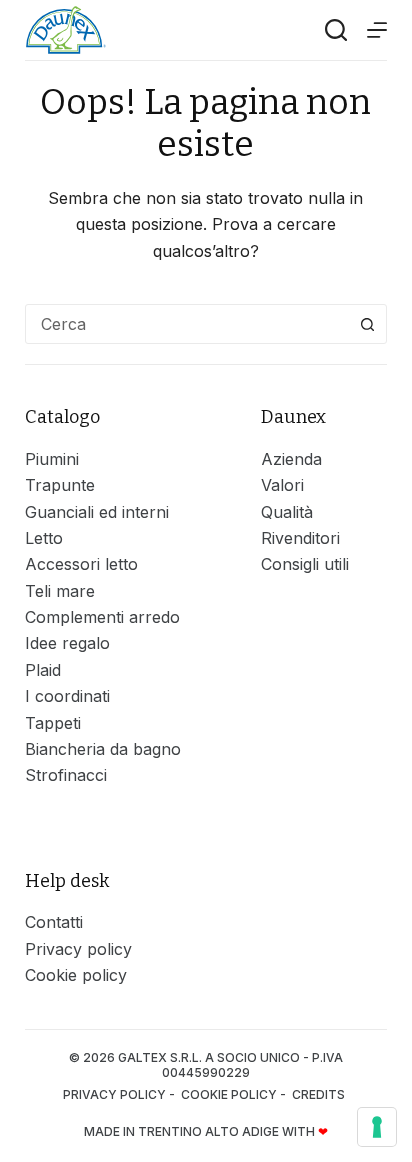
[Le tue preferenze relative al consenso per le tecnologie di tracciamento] (377, 1127)
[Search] (336, 30)
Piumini (52, 459)
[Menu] (377, 30)
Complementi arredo (102, 617)
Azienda (291, 459)
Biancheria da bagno (103, 749)
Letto (44, 538)
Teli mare (60, 591)
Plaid (43, 670)
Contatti (54, 922)
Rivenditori (300, 538)
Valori (282, 485)
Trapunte (60, 485)
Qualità (287, 512)
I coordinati (67, 696)
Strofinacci (66, 775)
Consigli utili (305, 564)
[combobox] (187, 324)
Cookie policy (76, 975)
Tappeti (53, 723)
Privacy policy (78, 949)
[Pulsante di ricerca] (367, 324)
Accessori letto (81, 564)
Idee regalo (67, 643)
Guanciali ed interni (97, 512)
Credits (320, 1094)
